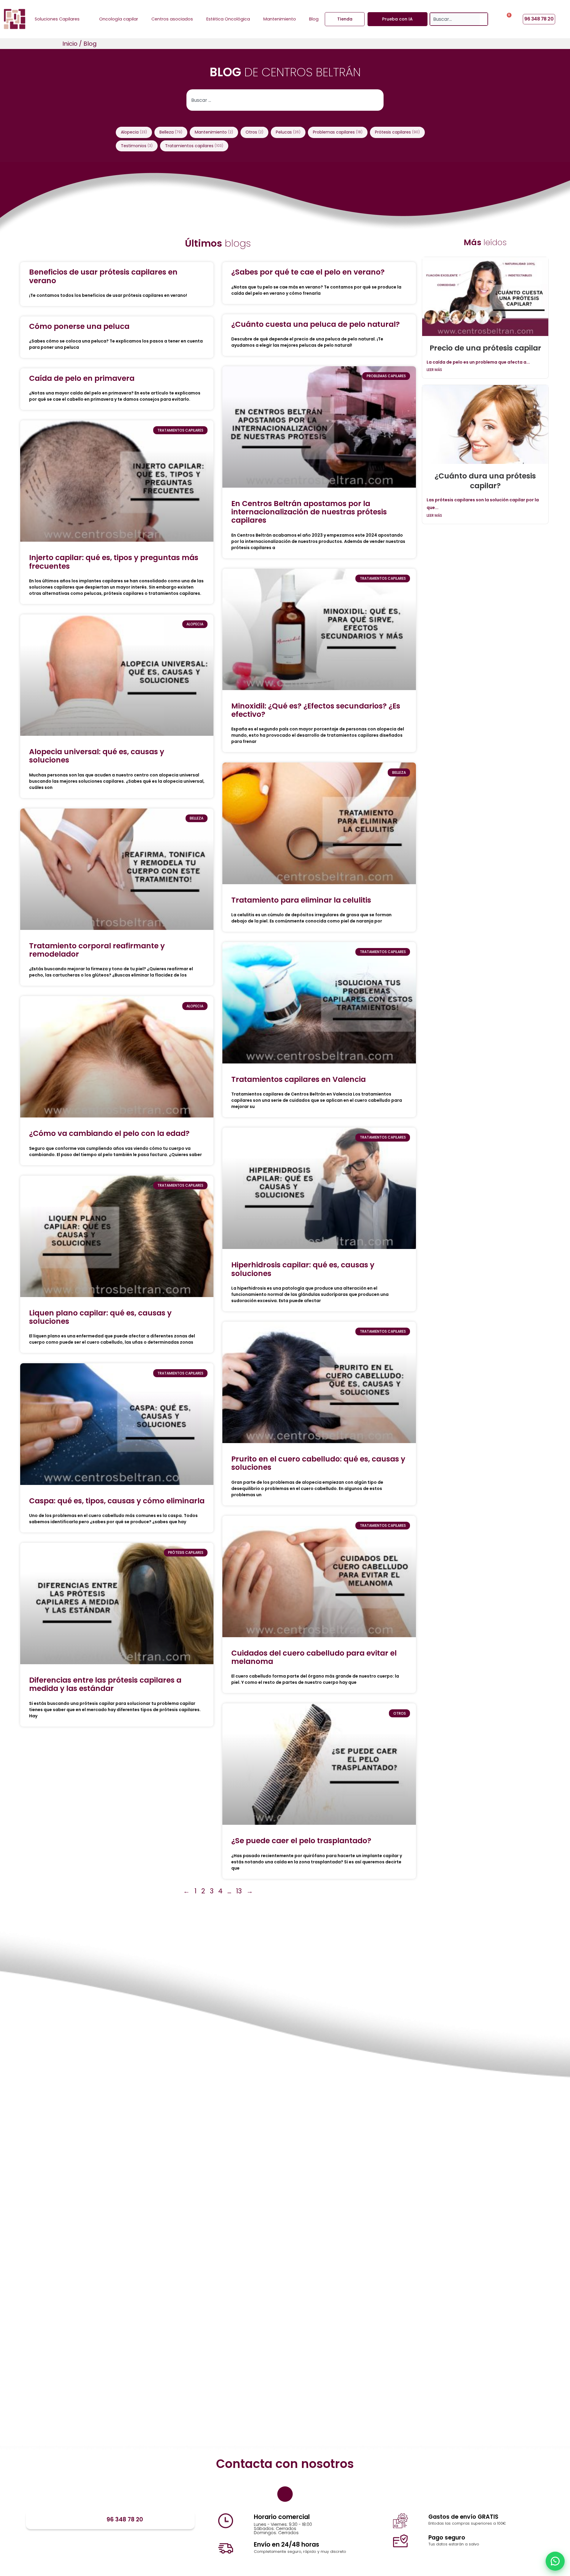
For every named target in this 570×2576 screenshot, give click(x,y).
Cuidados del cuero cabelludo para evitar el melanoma (314, 1657)
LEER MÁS (434, 370)
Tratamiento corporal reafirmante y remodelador (97, 950)
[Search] (484, 19)
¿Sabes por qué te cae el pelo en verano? (308, 272)
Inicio (70, 44)
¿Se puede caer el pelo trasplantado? (301, 1841)
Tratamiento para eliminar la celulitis (301, 900)
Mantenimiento (214, 132)
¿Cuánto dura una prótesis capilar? (485, 481)
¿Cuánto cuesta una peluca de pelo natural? (316, 324)
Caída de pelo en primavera (82, 378)
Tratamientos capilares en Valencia (299, 1079)
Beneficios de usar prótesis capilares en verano (103, 276)
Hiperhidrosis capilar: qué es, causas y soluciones (303, 1269)
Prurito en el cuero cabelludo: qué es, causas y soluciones (318, 1463)
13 (239, 1891)
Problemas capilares (338, 132)
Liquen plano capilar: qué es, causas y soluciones (100, 1317)
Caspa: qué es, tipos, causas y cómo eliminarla (117, 1501)
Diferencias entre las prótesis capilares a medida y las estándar (105, 1684)
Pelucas (288, 132)
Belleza (171, 132)
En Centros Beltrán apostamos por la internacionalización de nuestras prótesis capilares (309, 512)
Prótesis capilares (397, 132)
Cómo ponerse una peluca (79, 326)
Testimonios (137, 146)
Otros (254, 132)
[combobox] (455, 19)
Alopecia (134, 132)
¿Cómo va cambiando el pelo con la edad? (109, 1133)
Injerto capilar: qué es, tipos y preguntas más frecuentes (114, 562)
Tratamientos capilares (194, 146)
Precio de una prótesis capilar (485, 348)
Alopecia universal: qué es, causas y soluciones (97, 756)
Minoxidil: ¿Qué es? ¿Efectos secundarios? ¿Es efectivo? (316, 710)
